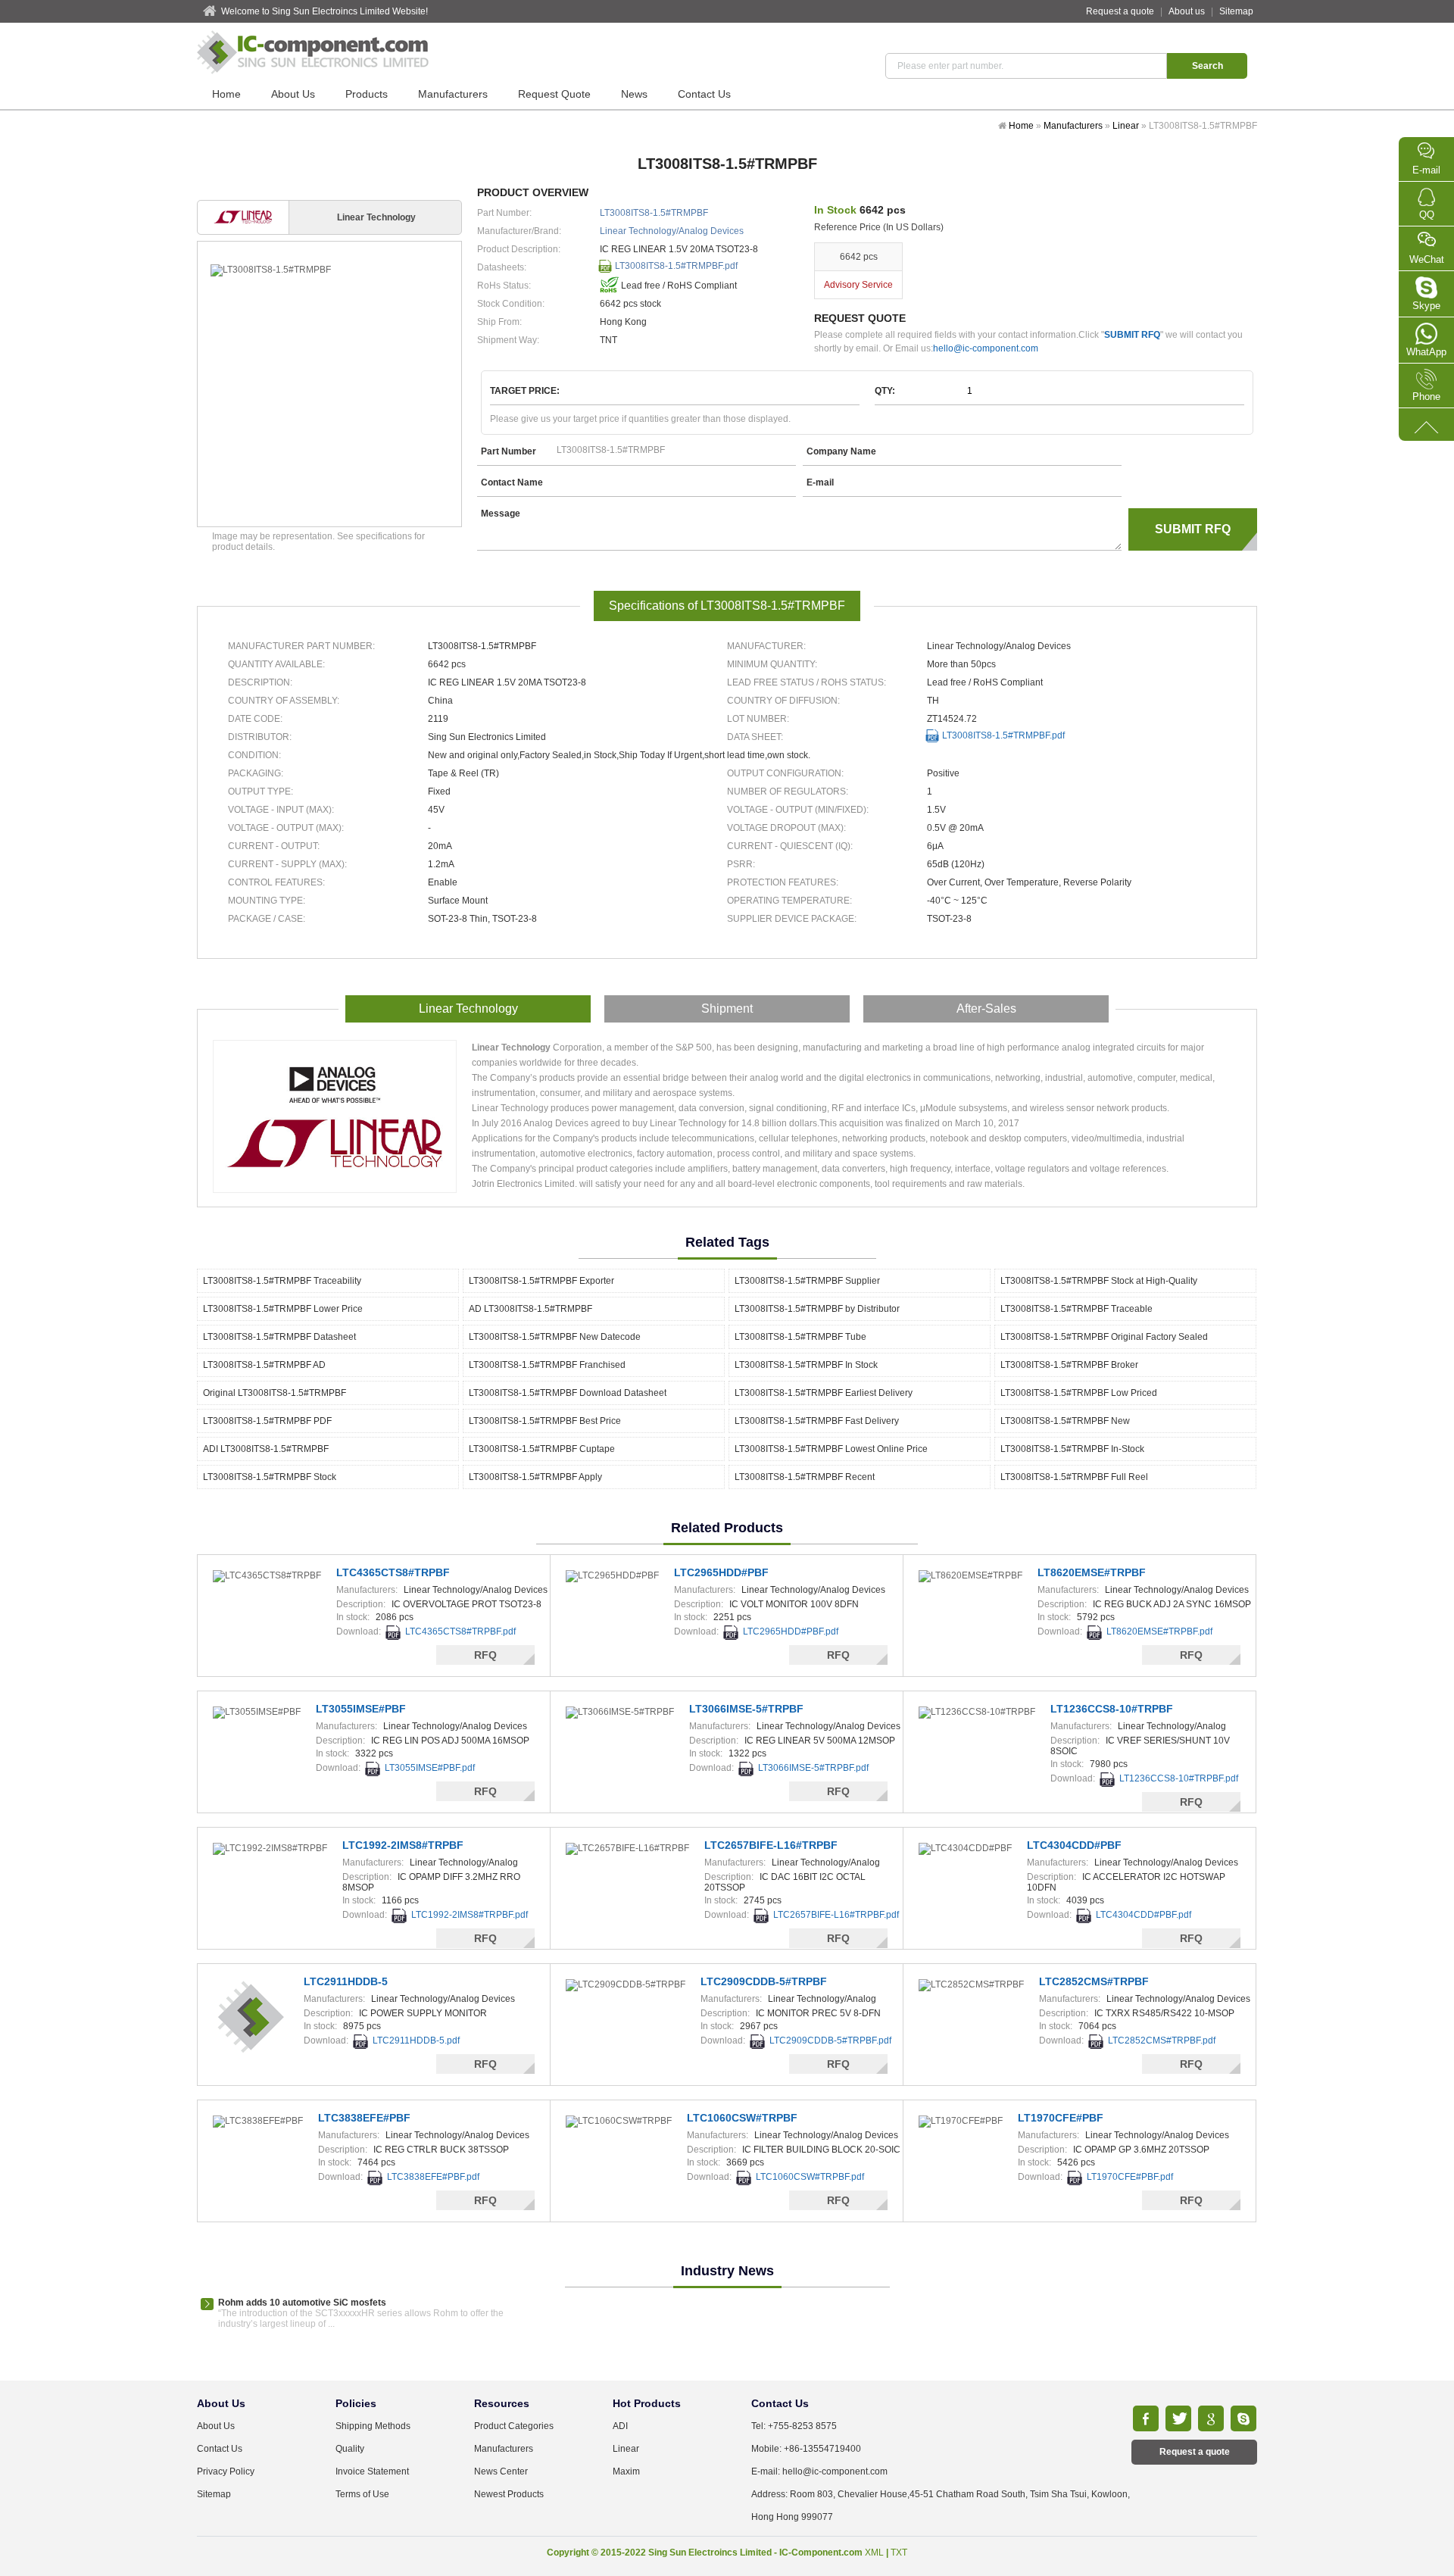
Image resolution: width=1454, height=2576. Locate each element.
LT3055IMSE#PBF (361, 1709)
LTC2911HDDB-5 (346, 1981)
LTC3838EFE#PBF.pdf (433, 2177)
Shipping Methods (373, 2426)
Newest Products (509, 2494)
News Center (501, 2471)
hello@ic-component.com (986, 348)
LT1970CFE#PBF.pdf (1130, 2177)
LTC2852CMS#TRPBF (1094, 1981)
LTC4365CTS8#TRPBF (393, 1572)
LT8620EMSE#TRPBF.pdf (1159, 1631)
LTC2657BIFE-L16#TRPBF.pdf (836, 1915)
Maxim (626, 2471)
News (634, 94)
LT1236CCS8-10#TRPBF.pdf (1179, 1778)
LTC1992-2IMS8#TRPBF (403, 1845)
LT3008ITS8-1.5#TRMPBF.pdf (676, 266)
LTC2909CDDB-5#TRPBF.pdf (830, 2041)
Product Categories (514, 2426)
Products (367, 94)
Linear (1126, 126)
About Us (293, 94)
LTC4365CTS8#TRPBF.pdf (460, 1631)
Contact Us (704, 94)
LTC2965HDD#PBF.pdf (791, 1631)
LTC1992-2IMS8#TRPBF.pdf (470, 1915)
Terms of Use (362, 2494)
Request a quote (1120, 11)
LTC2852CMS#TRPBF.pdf (1162, 2041)
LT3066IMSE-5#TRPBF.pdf (813, 1768)
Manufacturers (453, 94)
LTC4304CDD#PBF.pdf (1144, 1915)
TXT (899, 2553)
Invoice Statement (372, 2471)
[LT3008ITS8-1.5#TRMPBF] (329, 270)
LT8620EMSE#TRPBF (1092, 1572)
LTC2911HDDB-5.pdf (416, 2041)
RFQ (485, 1655)
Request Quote (554, 94)
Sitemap (1236, 11)
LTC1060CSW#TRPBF (742, 2118)
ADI (620, 2426)
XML (874, 2553)
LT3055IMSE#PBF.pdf (430, 1768)
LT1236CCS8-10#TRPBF (1112, 1709)
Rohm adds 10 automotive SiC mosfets (302, 2303)
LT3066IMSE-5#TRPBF (746, 1709)
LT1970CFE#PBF (1061, 2118)
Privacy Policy (226, 2471)
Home (226, 94)
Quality (350, 2449)
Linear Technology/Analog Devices (672, 231)
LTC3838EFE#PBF (364, 2118)
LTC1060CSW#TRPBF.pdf (810, 2177)
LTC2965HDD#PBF (721, 1572)
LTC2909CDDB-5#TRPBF (764, 1981)
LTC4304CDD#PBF (1074, 1845)
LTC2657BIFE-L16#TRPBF (771, 1845)
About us (1187, 11)
